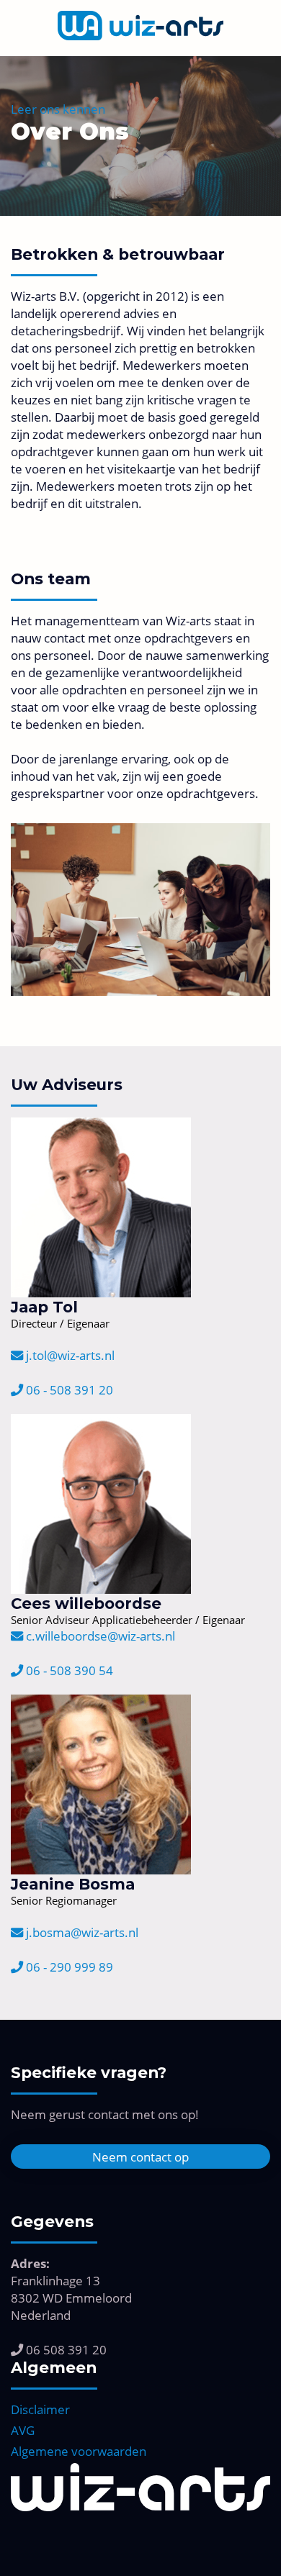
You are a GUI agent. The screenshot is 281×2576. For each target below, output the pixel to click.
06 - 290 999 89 (68, 1967)
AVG (23, 2430)
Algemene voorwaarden (79, 2451)
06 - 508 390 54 (68, 1670)
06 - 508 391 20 (68, 1389)
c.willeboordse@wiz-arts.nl (99, 1636)
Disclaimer (40, 2409)
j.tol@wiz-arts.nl (69, 1355)
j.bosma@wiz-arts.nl (81, 1932)
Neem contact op (140, 2157)
